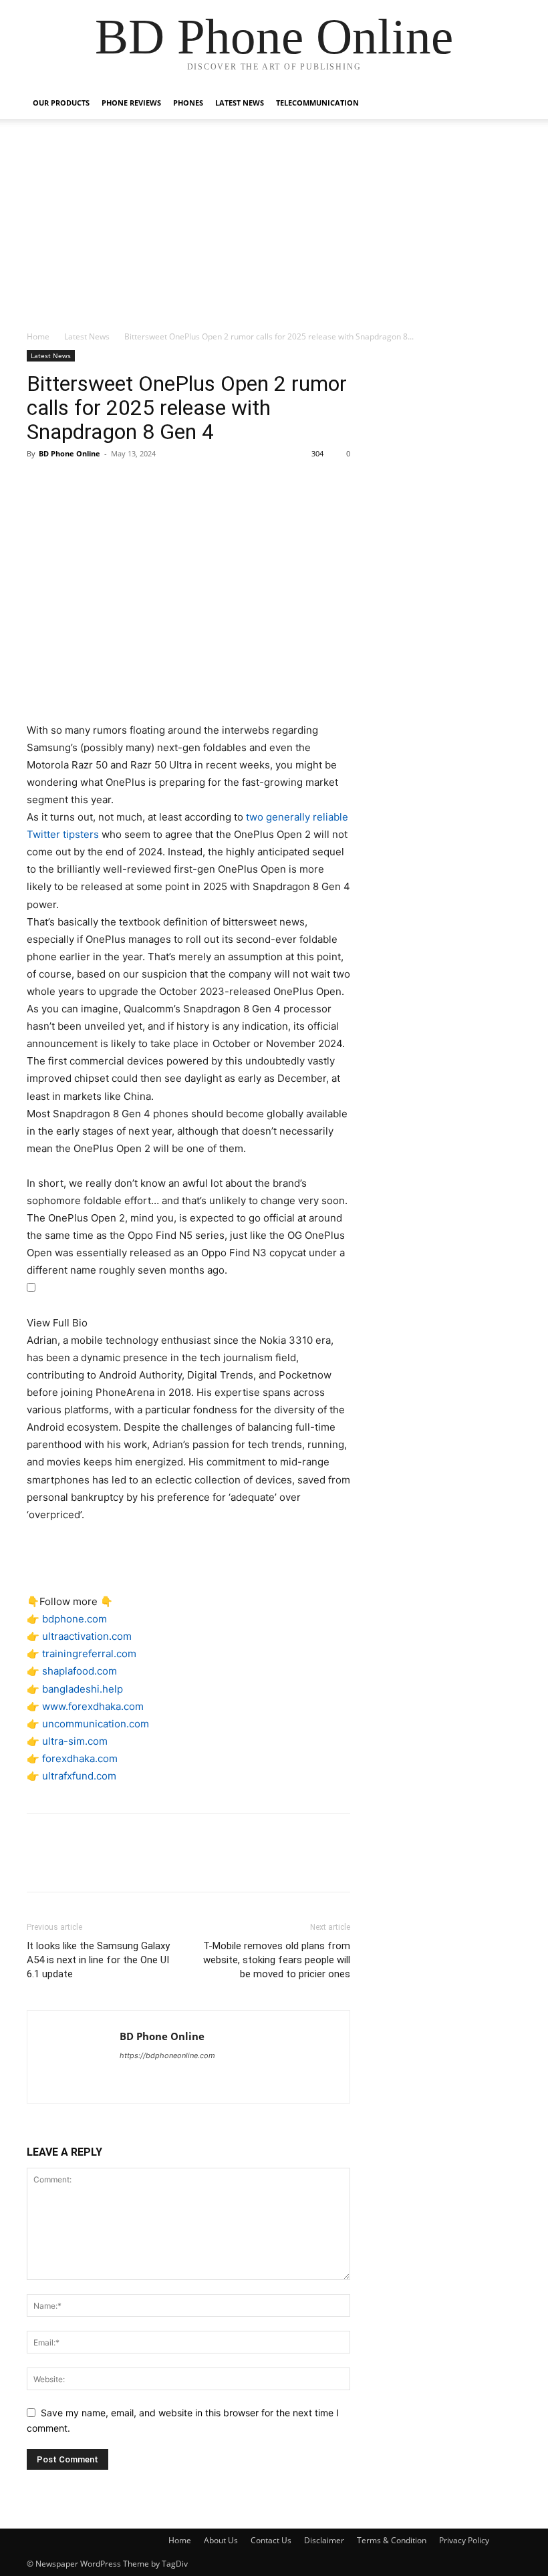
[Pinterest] (102, 484)
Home (38, 336)
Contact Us (271, 2540)
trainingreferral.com (89, 1654)
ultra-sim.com (75, 1741)
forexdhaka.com (80, 1758)
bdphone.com (75, 1619)
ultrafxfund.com (79, 1776)
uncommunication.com (96, 1724)
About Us (221, 2540)
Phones (188, 103)
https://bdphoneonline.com (167, 2055)
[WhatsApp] (132, 484)
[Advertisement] (274, 230)
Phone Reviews (131, 103)
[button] (505, 103)
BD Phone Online (70, 453)
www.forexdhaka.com (93, 1706)
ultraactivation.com (87, 1636)
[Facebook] (40, 484)
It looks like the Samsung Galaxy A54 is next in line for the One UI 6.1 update (98, 1960)
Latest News (240, 103)
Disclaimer (324, 2540)
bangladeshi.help (83, 1689)
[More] (164, 484)
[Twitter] (71, 484)
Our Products (61, 103)
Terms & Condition (392, 2540)
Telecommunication (317, 103)
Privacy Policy (464, 2540)
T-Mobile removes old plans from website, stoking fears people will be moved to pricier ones (277, 1960)
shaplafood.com (80, 1671)
